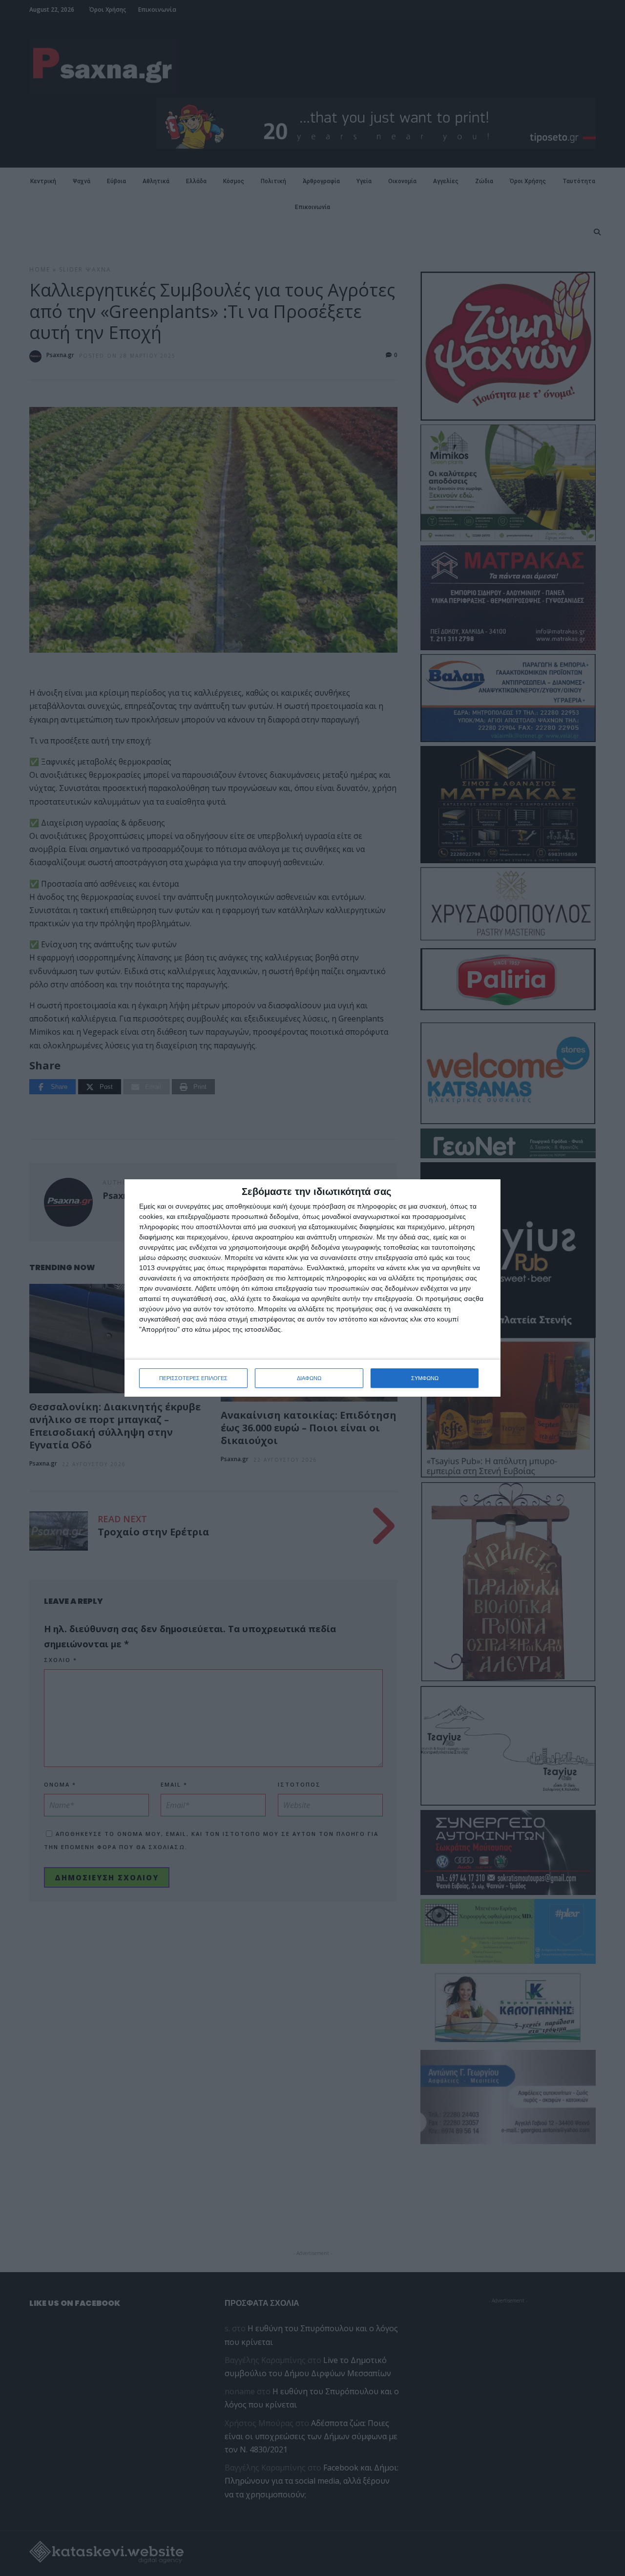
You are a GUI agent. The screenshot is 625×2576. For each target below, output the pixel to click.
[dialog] (312, 1288)
